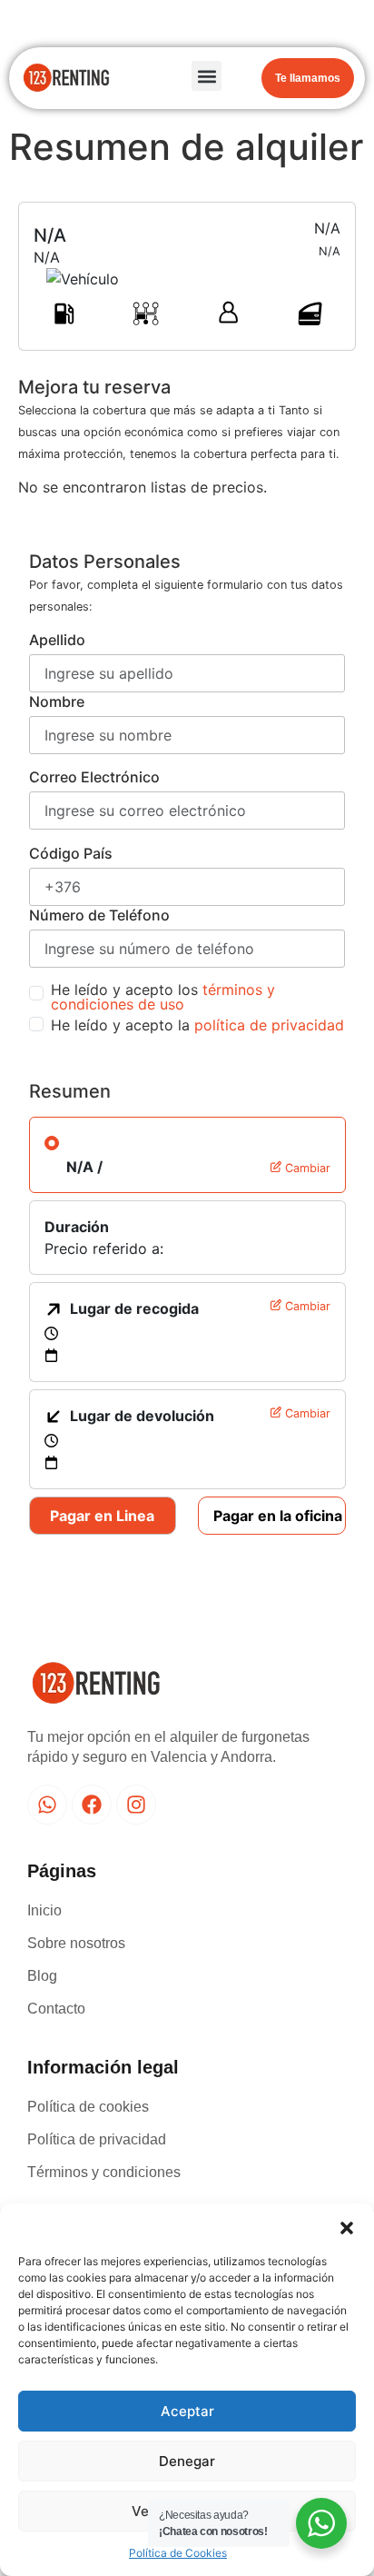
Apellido (57, 640)
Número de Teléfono (99, 915)
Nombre (57, 701)
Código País (71, 853)
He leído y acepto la (197, 1025)
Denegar (187, 2461)
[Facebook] (92, 1805)
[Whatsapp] (47, 1805)
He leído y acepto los (163, 997)
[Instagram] (136, 1805)
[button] (347, 2226)
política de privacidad (269, 1025)
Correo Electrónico (94, 777)
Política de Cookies (178, 2553)
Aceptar (187, 2411)
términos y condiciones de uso (163, 997)
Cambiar (306, 1168)
